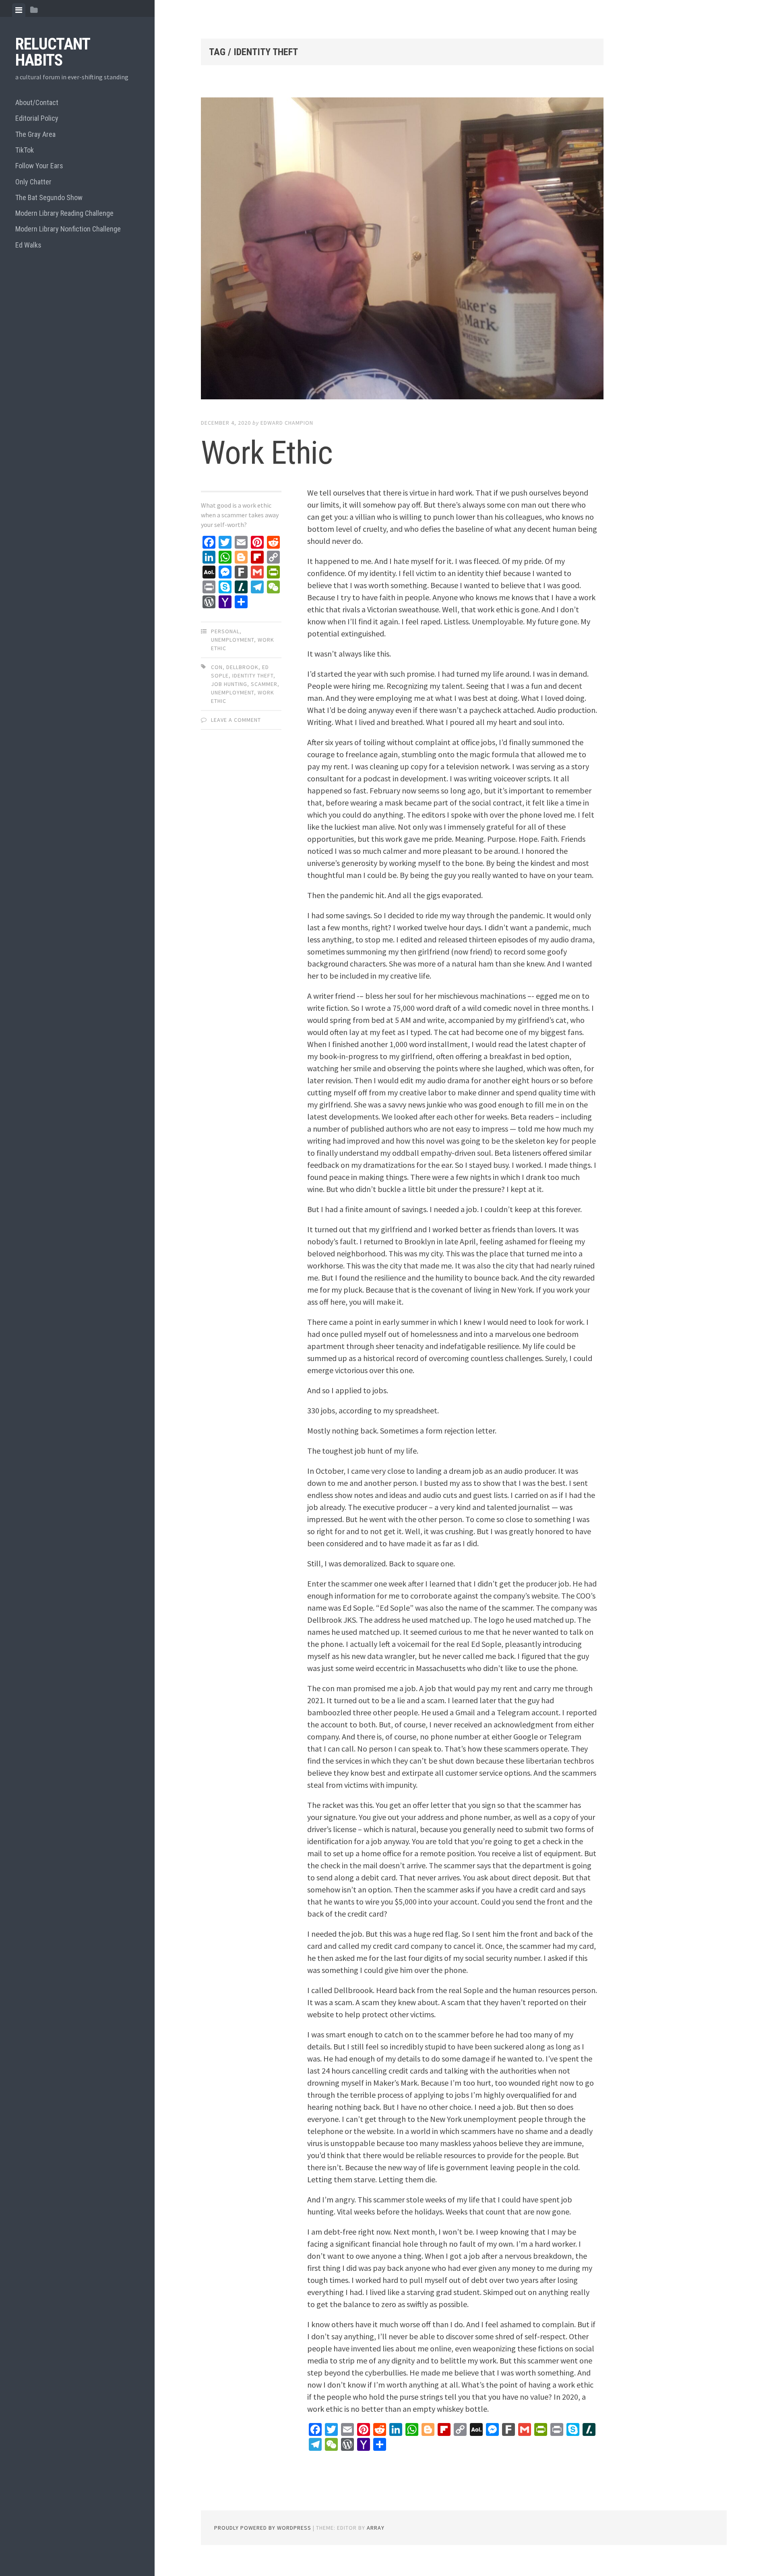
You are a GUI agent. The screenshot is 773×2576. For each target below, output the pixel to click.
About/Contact (37, 102)
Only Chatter (33, 182)
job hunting (229, 684)
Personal (225, 631)
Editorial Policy (37, 118)
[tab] (19, 10)
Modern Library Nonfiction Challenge (68, 229)
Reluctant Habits (53, 52)
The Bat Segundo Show (49, 197)
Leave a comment (236, 720)
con (217, 667)
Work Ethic (267, 453)
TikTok (25, 150)
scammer (264, 684)
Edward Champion (287, 423)
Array (376, 2528)
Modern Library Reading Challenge (64, 213)
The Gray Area (35, 134)
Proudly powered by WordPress (263, 2528)
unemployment (233, 692)
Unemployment (233, 640)
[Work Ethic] (402, 250)
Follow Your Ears (39, 166)
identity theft (253, 676)
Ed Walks (28, 245)
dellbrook (242, 667)
